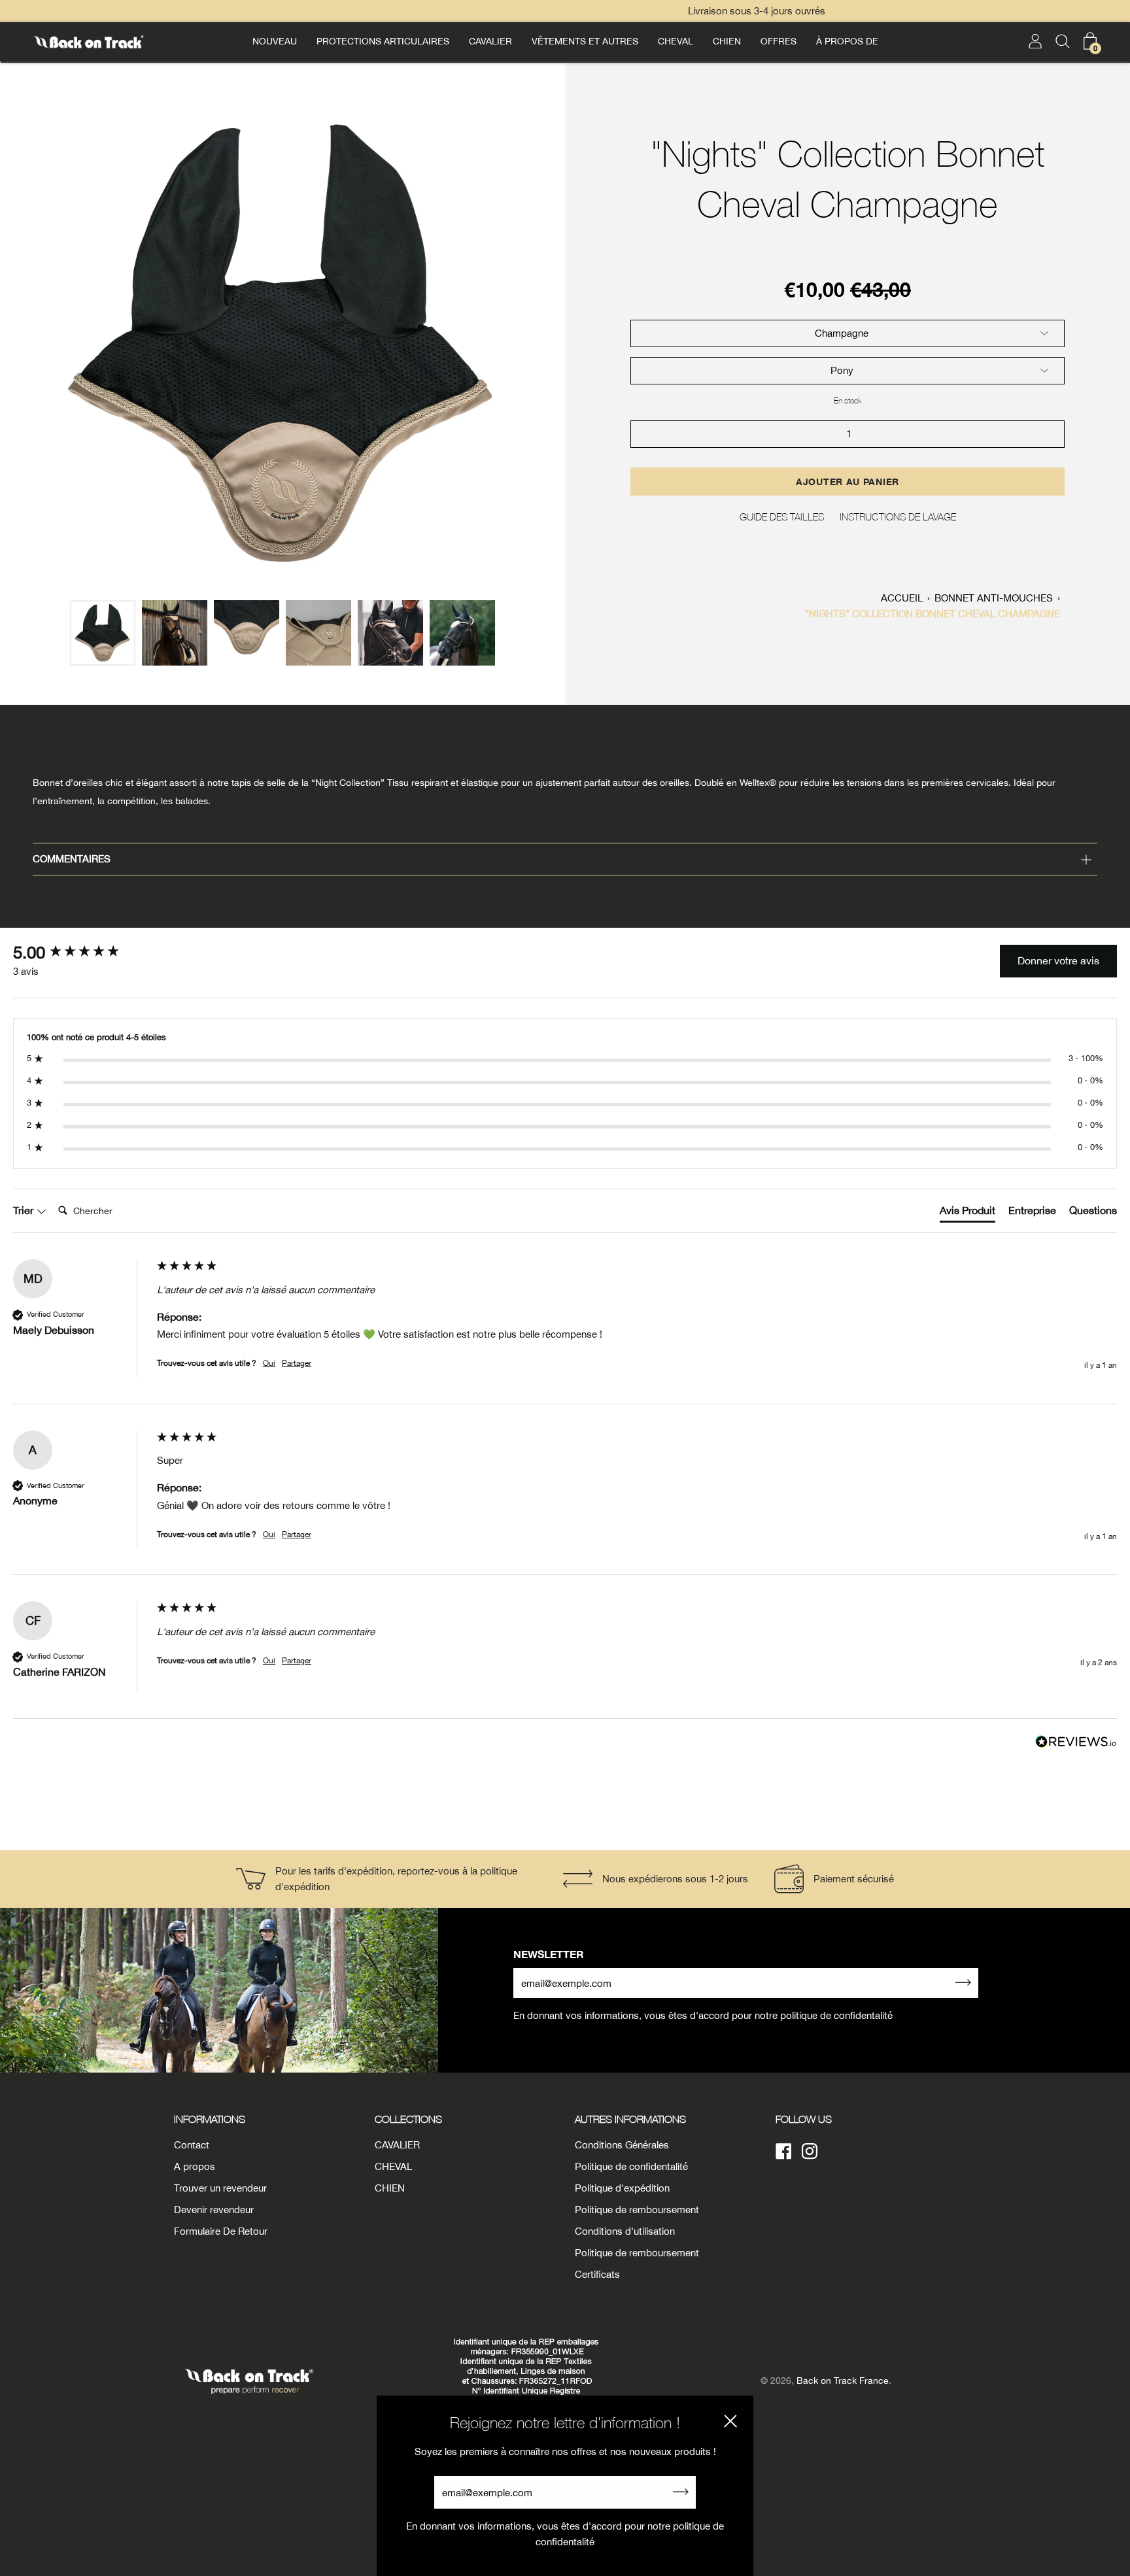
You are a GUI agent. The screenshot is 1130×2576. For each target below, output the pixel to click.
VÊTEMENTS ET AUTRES (585, 41)
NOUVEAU (275, 41)
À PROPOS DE (847, 41)
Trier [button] (25, 1210)
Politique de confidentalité (631, 2166)
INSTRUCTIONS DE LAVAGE (898, 517)
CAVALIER (490, 41)
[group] (82, 953)
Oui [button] (269, 1363)
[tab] (967, 1213)
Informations (210, 2119)
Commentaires (72, 859)
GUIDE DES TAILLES (782, 517)
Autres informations (630, 2119)
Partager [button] (297, 1363)
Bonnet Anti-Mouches (994, 598)
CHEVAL (676, 41)
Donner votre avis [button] (1058, 960)
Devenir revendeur (214, 2210)
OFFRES (779, 41)
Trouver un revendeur (220, 2188)
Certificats (597, 2274)
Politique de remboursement (637, 2210)
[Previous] (17, 344)
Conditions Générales (622, 2145)
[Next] (548, 344)
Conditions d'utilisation (625, 2231)
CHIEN (727, 41)
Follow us (804, 2119)
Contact (192, 2145)
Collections (408, 2119)
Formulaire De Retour (221, 2231)
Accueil (902, 598)
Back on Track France (843, 2381)
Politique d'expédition (622, 2188)
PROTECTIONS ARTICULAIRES (383, 41)
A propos (195, 2166)
